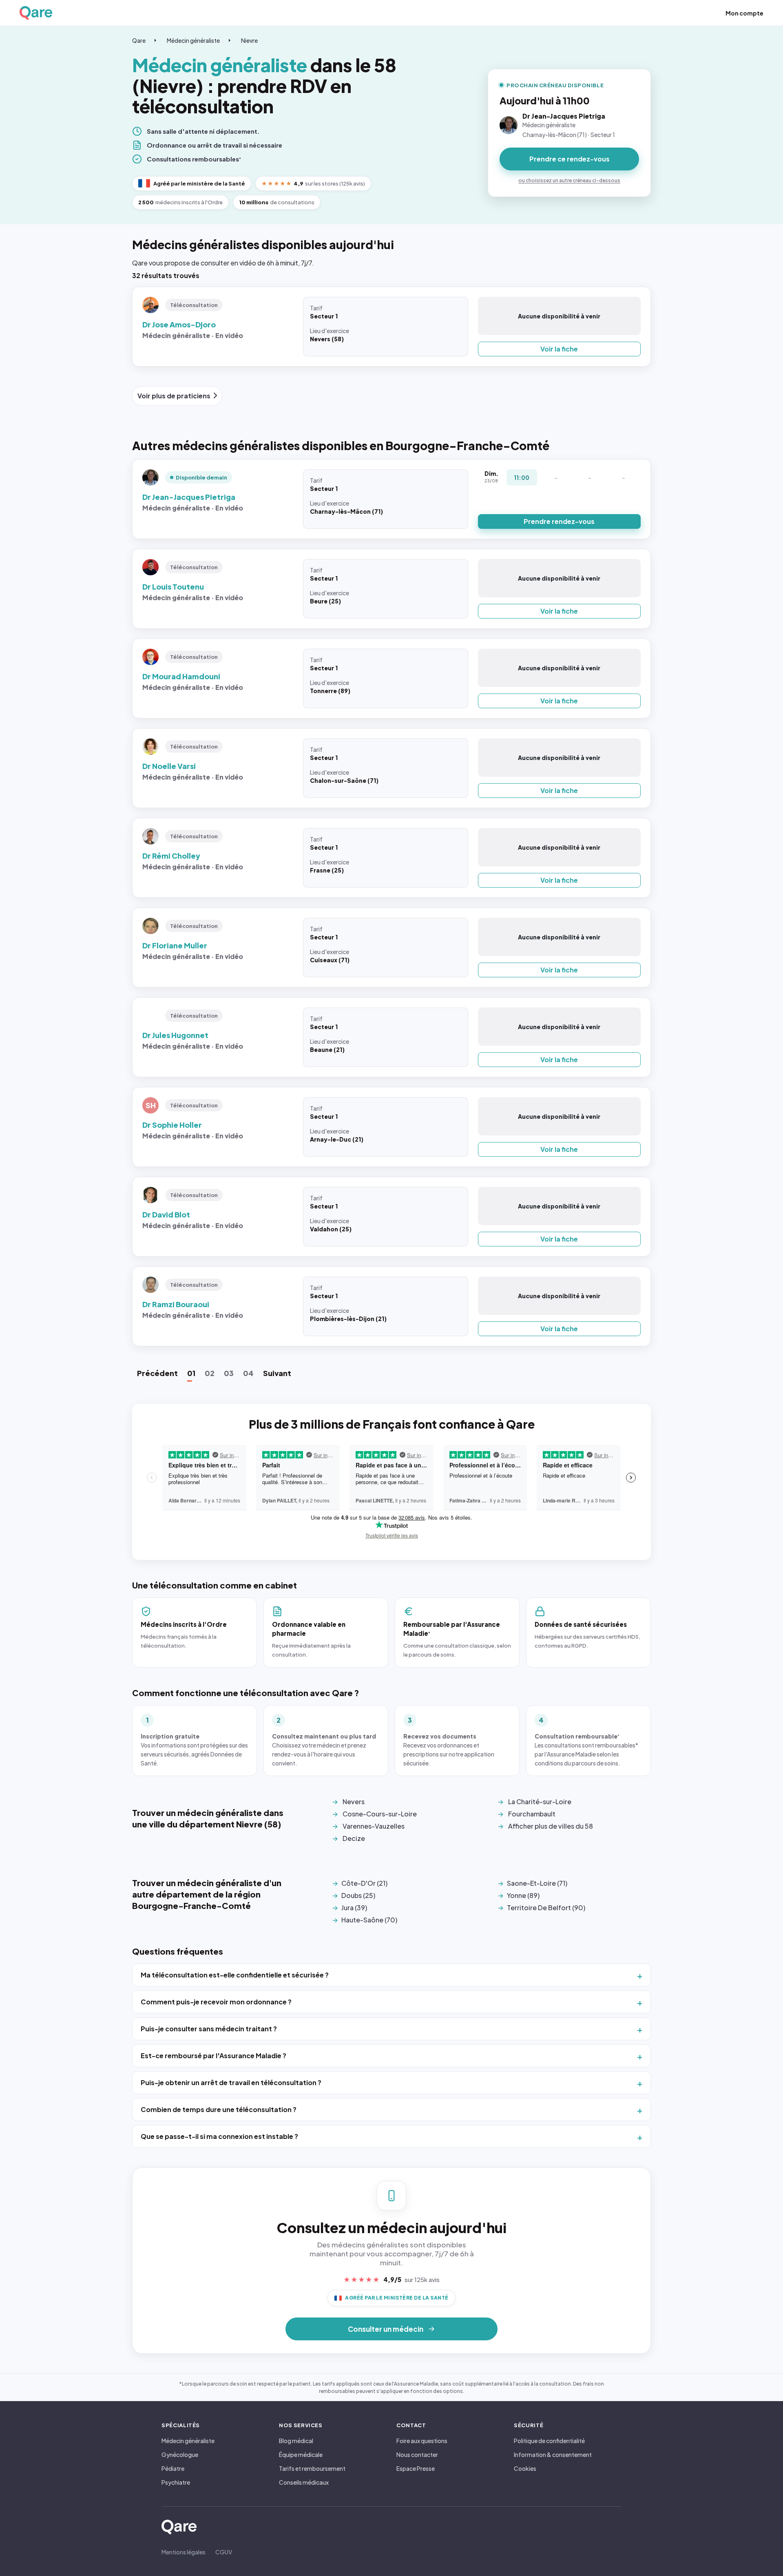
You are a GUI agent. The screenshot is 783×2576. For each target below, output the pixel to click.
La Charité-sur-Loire (540, 1802)
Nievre (249, 40)
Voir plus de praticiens (174, 396)
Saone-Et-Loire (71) (537, 1883)
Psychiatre (176, 2482)
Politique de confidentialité (549, 2441)
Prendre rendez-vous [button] (559, 521)
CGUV (224, 2552)
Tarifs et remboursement (312, 2468)
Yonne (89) (523, 1895)
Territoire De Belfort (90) (546, 1908)
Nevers (354, 1802)
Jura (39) (354, 1908)
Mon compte (744, 13)
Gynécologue (180, 2454)
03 (229, 1373)
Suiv (277, 1373)
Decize (354, 1838)
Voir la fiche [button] (559, 349)
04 (248, 1373)
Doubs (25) (358, 1895)
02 (210, 1373)
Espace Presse (416, 2468)
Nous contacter (417, 2454)
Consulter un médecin (386, 2329)
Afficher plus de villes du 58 (551, 1826)
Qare (139, 40)
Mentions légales (184, 2552)
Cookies (525, 2468)
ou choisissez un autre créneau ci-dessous (569, 180)
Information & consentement (553, 2454)
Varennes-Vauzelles (374, 1826)
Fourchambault (532, 1814)
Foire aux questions (422, 2441)
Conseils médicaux (304, 2482)
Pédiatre (173, 2468)
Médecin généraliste (193, 40)
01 (191, 1373)
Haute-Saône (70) (369, 1920)
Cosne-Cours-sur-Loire (380, 1814)
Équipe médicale (301, 2454)
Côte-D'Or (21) (364, 1883)
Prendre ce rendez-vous (570, 159)
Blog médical (296, 2441)
